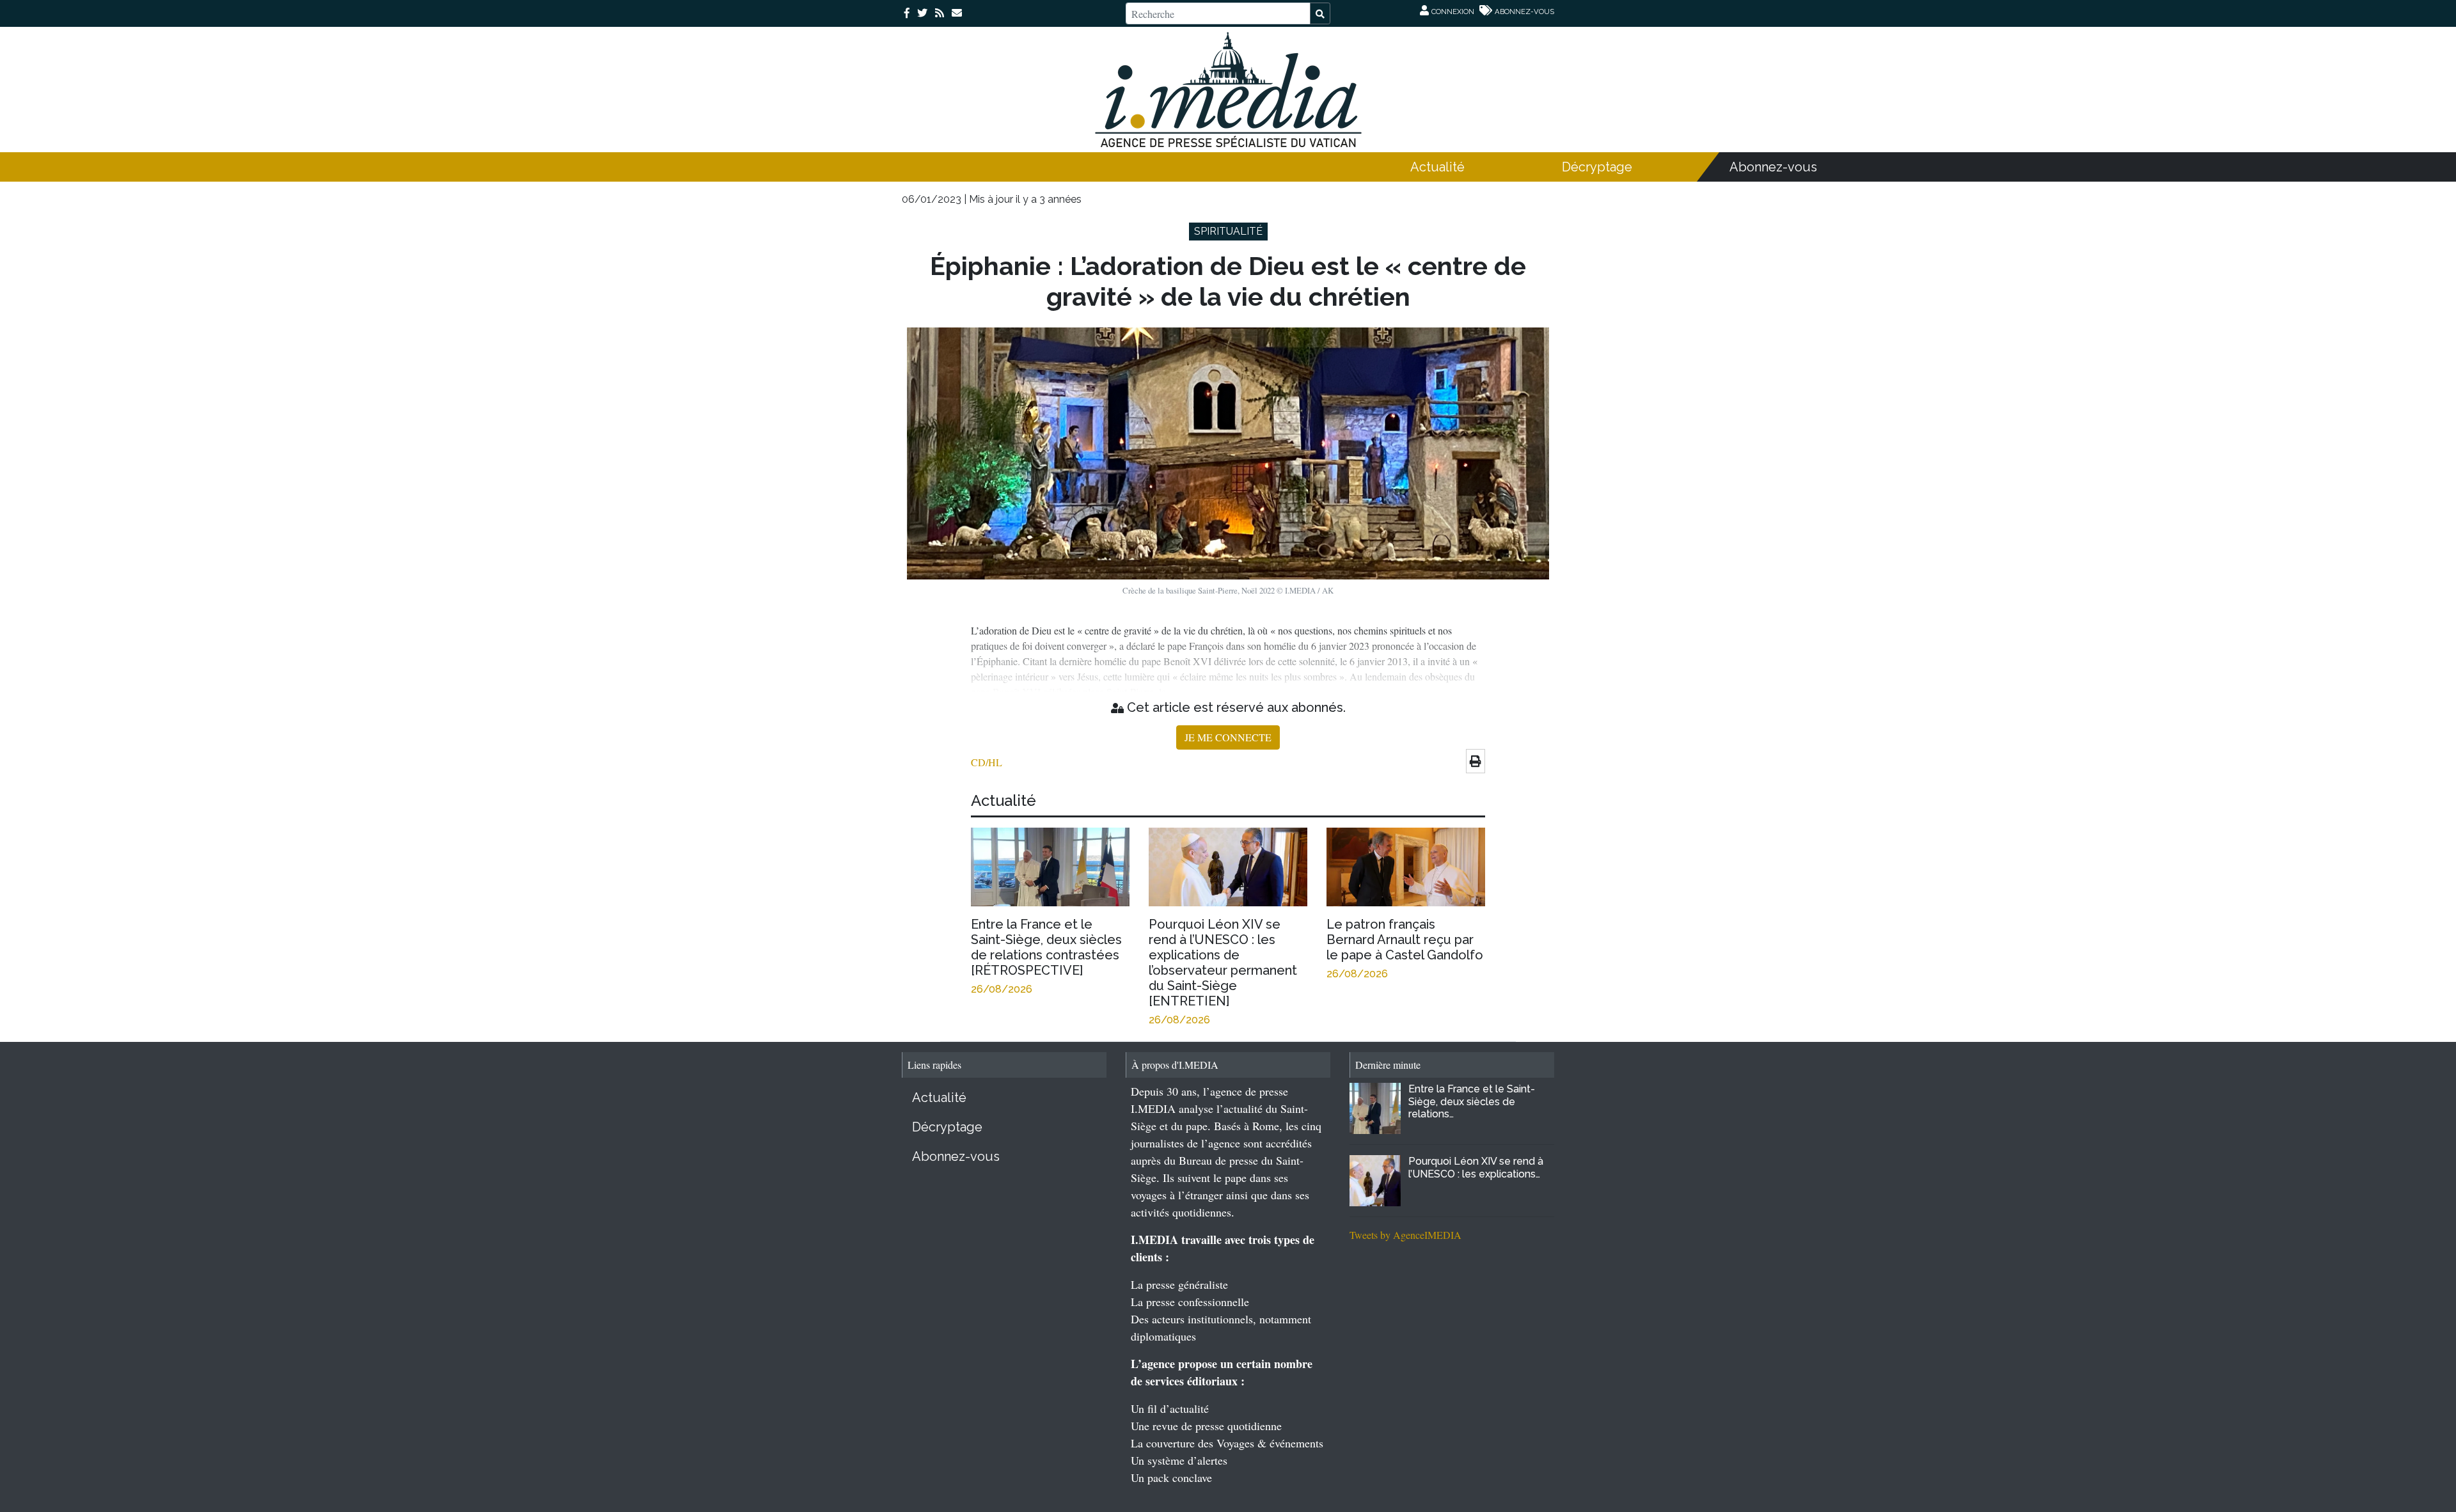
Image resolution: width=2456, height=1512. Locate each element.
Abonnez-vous (1773, 167)
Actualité (1437, 167)
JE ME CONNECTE (1228, 737)
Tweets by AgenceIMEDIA (1405, 1235)
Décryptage (1597, 167)
